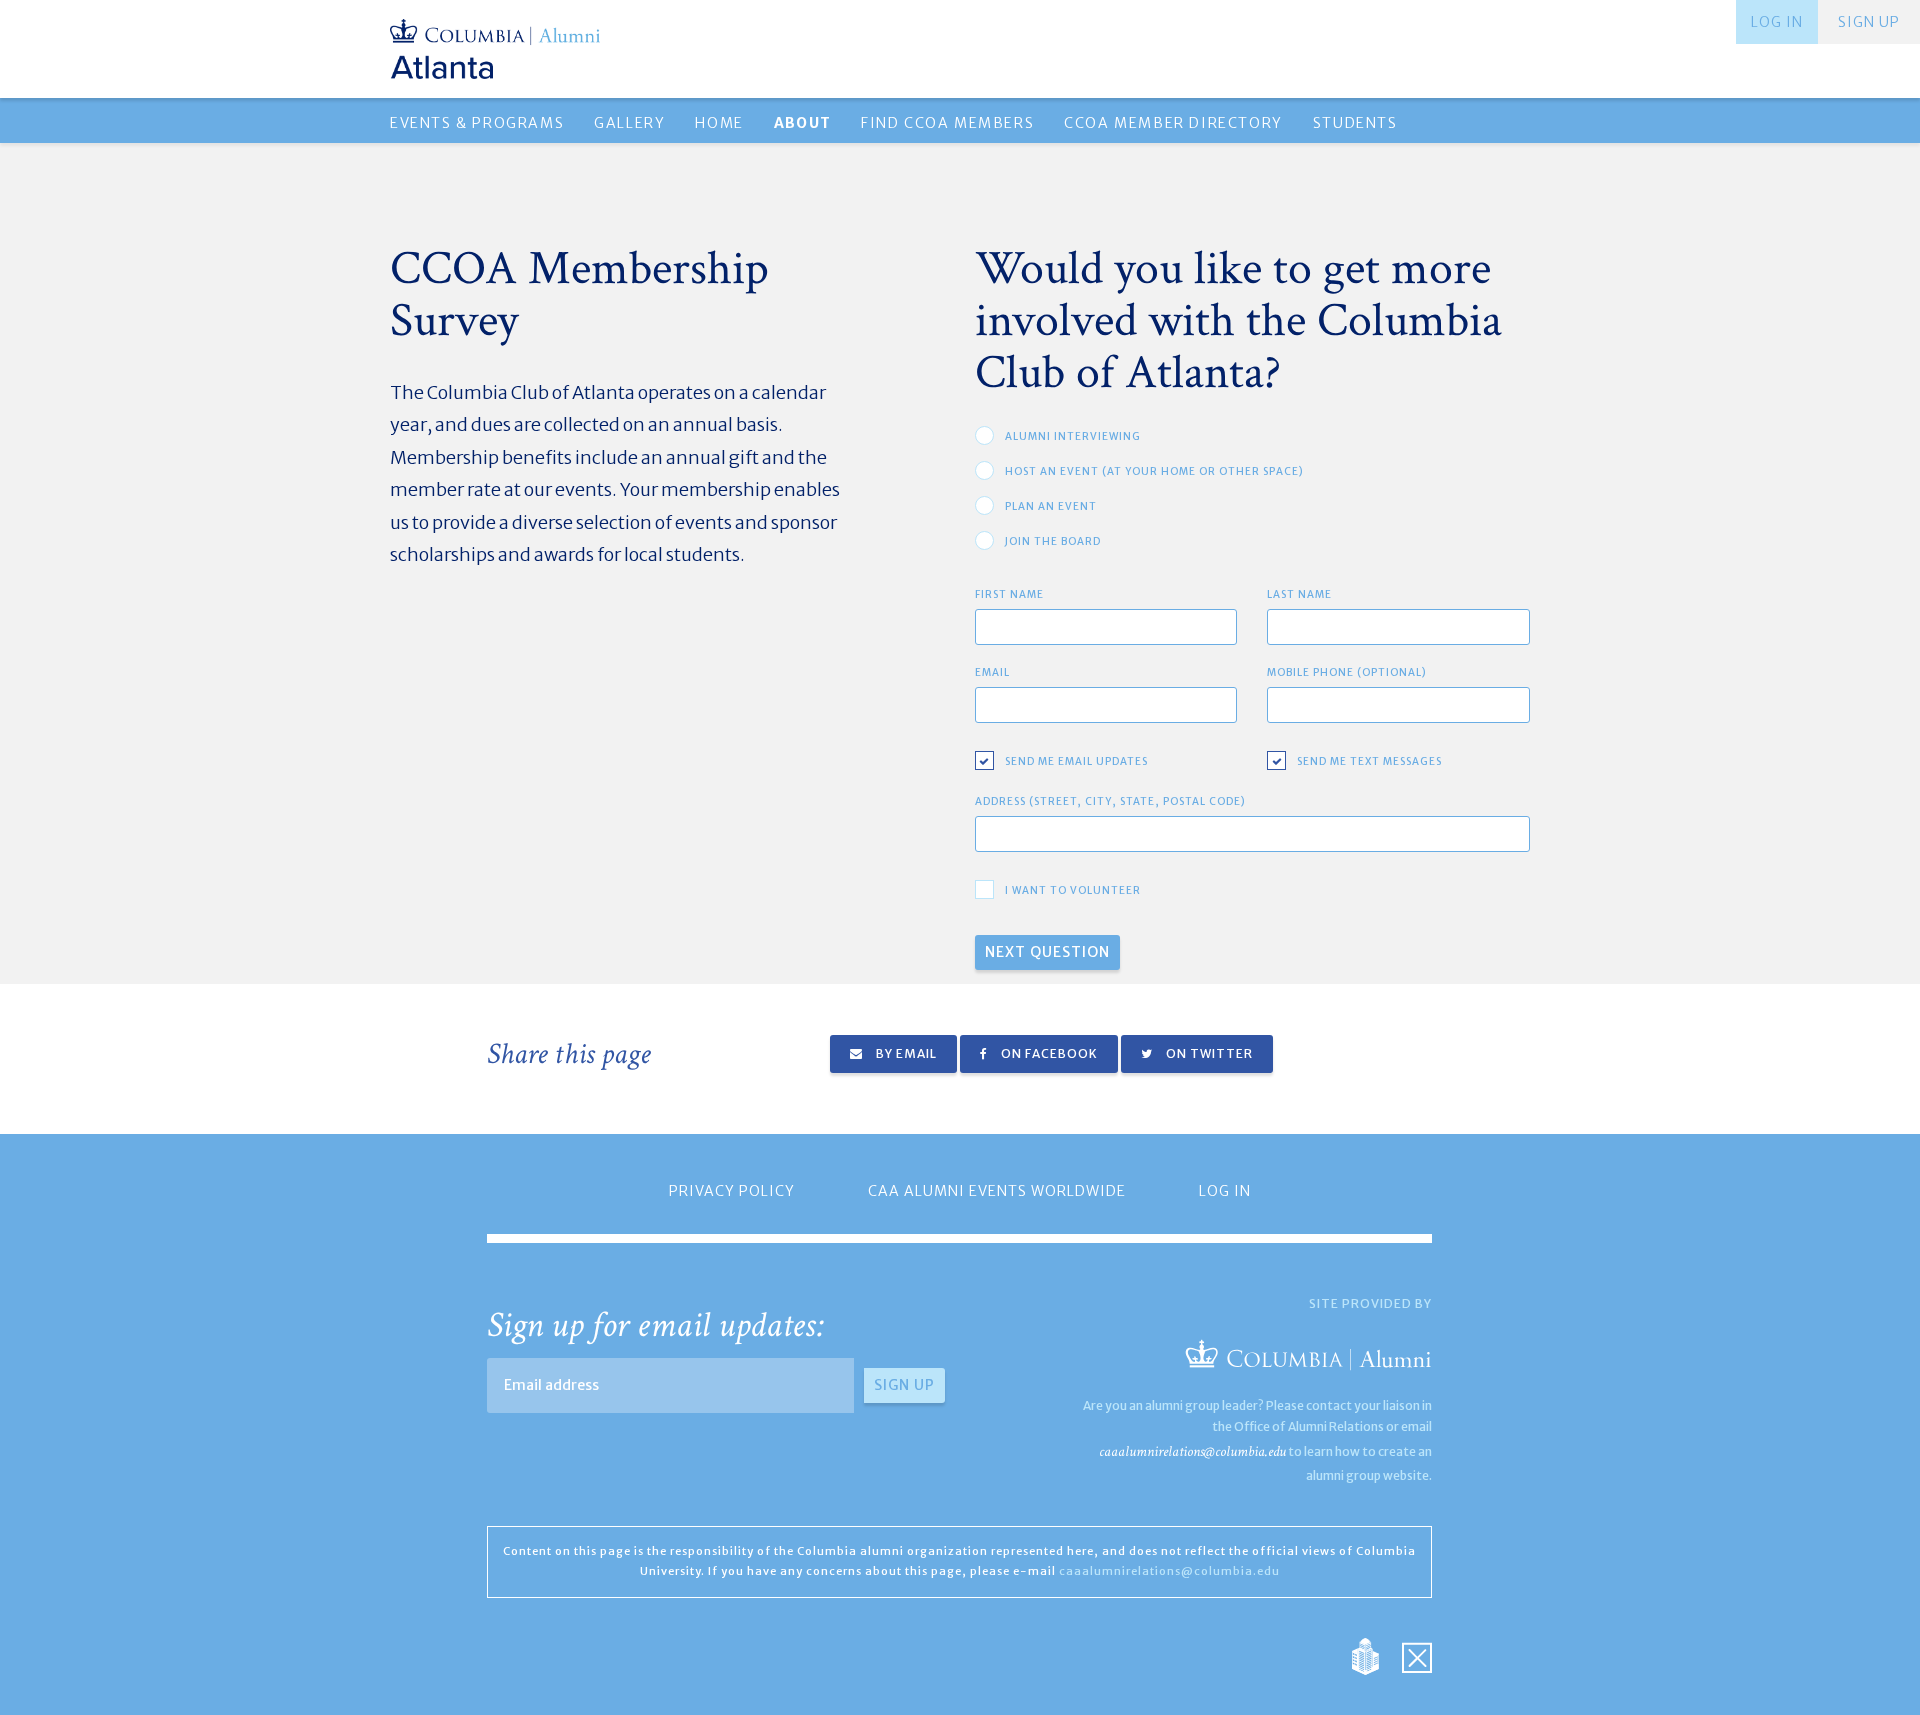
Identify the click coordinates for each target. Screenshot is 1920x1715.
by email (905, 1053)
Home (719, 123)
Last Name (1299, 594)
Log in (1777, 22)
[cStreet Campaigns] (1417, 1655)
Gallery (629, 123)
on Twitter (1208, 1053)
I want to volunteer (1073, 890)
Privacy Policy (732, 1191)
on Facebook (1048, 1053)
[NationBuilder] (1375, 1655)
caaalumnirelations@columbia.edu (1192, 1451)
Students (1355, 123)
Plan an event (1051, 506)
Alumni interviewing (1073, 436)
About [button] (802, 123)
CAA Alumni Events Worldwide (997, 1191)
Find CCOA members (947, 123)
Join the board (1053, 541)
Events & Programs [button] (477, 123)
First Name (1009, 594)
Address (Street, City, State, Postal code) (1110, 801)
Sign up (1869, 22)
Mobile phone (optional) (1347, 672)
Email (992, 672)
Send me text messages (1369, 761)
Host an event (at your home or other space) (1154, 471)
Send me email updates (1076, 761)
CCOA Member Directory (1173, 123)
